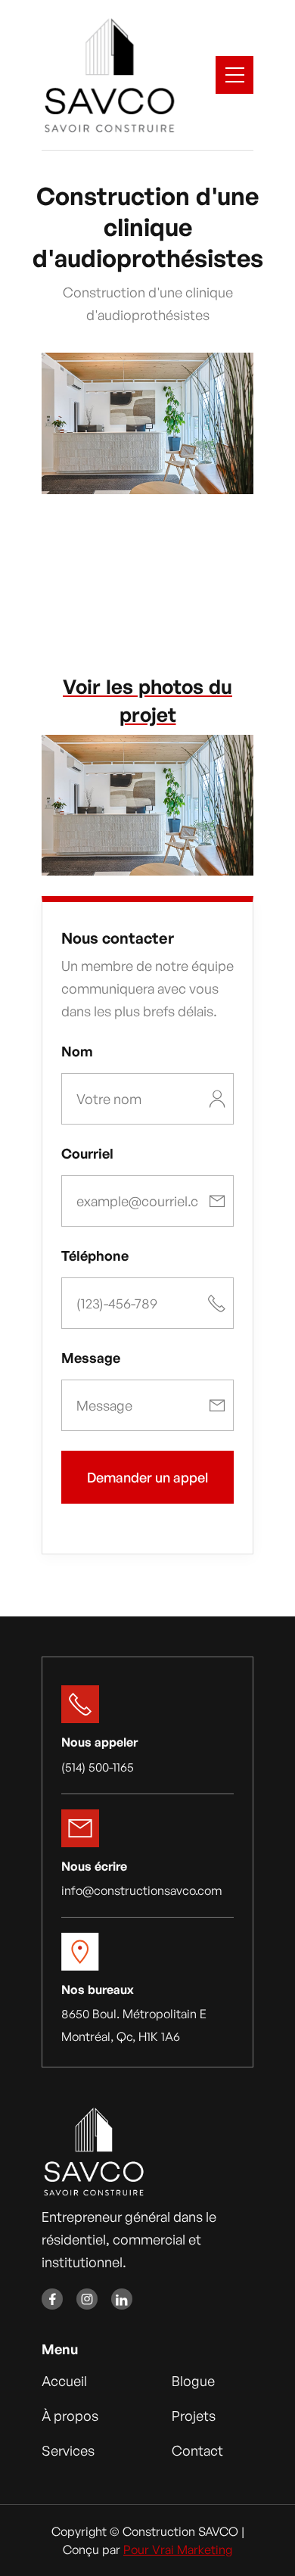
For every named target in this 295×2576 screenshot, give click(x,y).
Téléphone (95, 1255)
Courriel (87, 1153)
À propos (70, 2416)
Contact (197, 2450)
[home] (109, 75)
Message (91, 1358)
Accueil (64, 2381)
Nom (77, 1051)
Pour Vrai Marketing (178, 2550)
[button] (234, 75)
